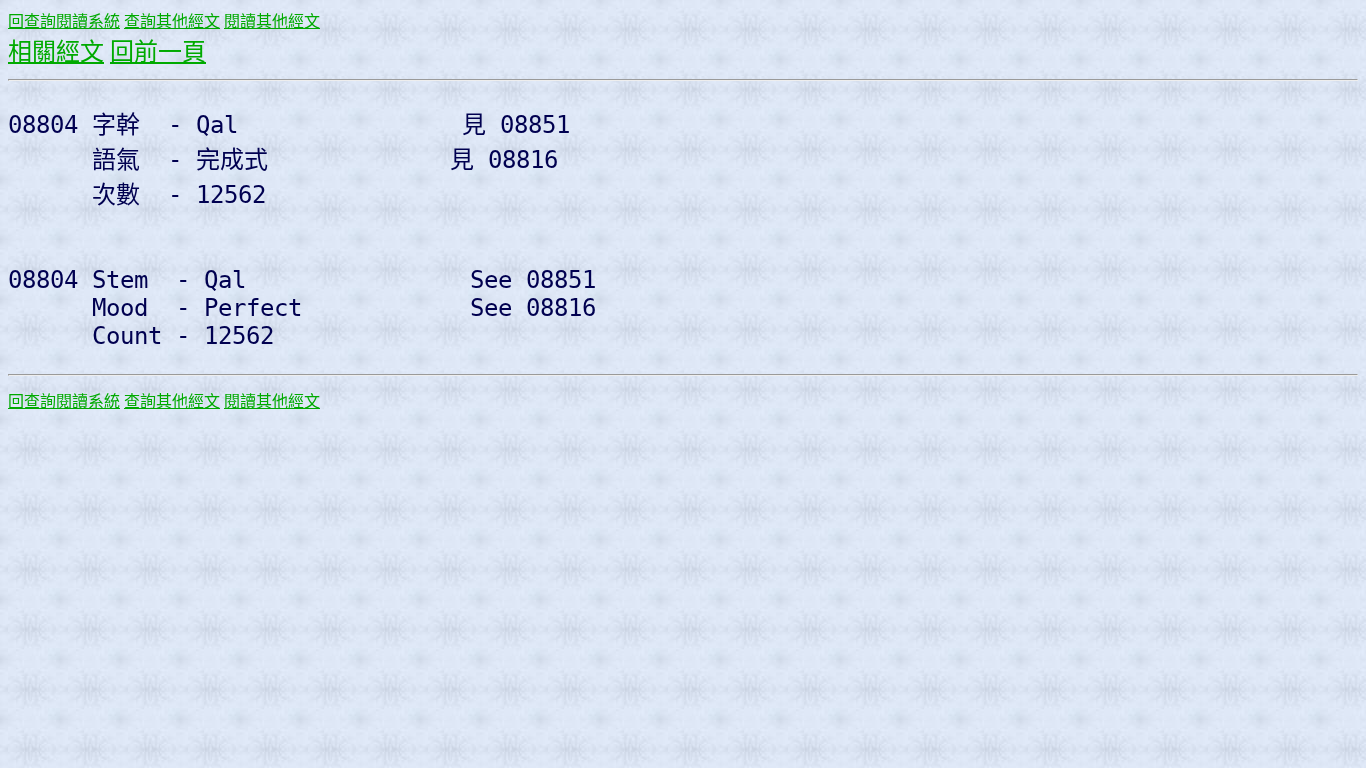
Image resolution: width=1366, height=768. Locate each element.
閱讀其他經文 (272, 21)
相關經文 (56, 52)
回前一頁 (158, 52)
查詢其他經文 (172, 21)
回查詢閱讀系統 (64, 21)
